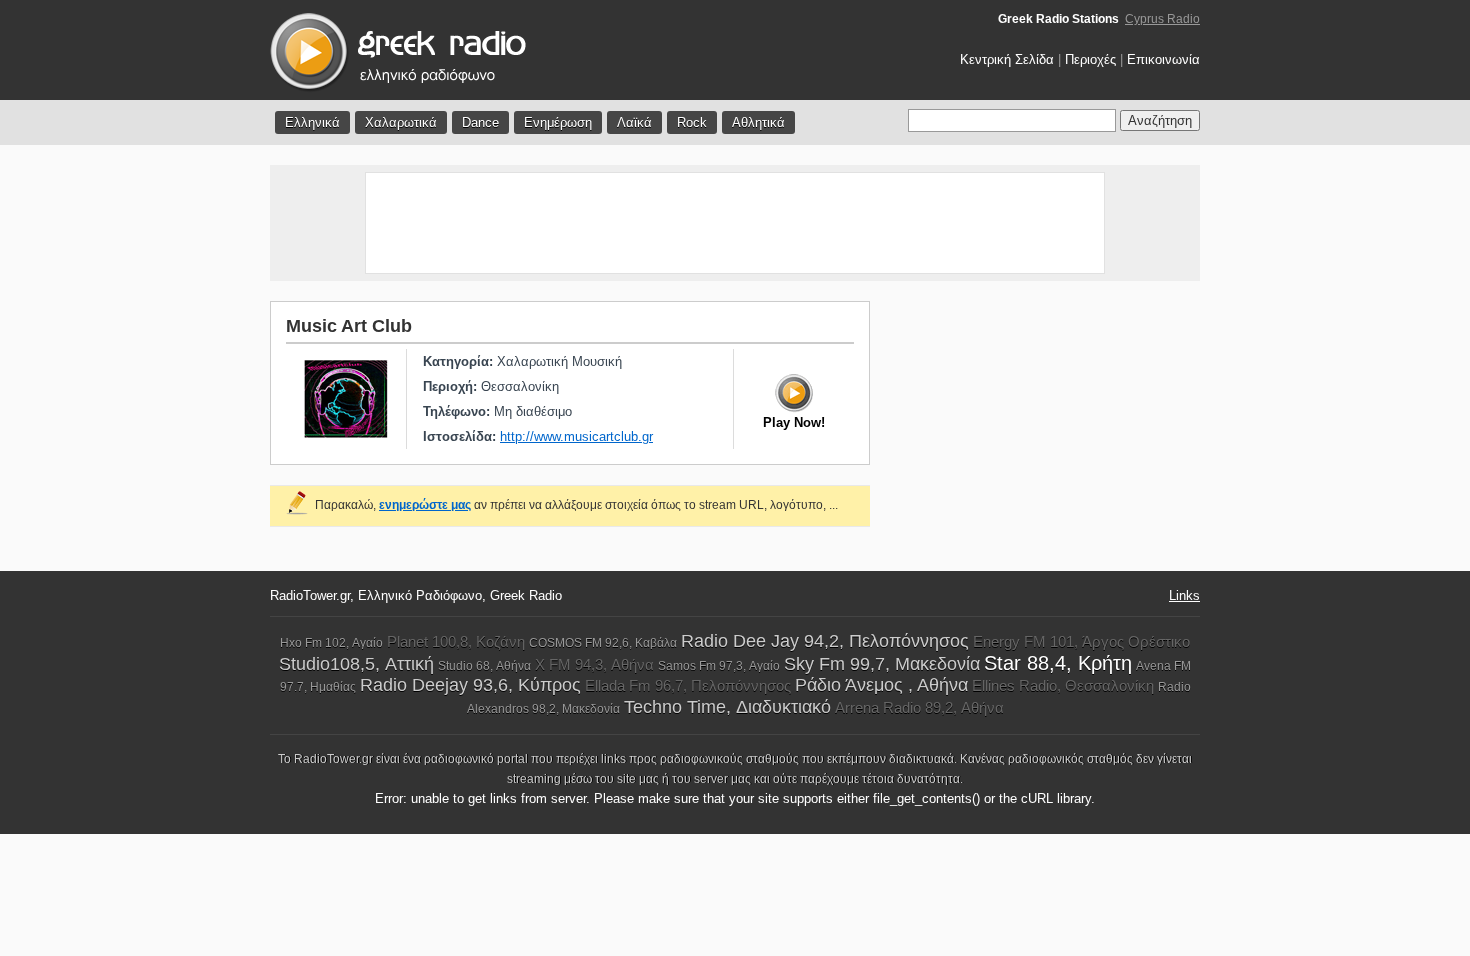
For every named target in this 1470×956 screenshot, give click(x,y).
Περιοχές (1090, 59)
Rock (692, 122)
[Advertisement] (735, 223)
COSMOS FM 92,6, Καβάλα (603, 643)
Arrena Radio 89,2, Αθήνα (919, 707)
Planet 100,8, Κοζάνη (456, 641)
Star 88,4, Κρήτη (1058, 663)
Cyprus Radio (1162, 19)
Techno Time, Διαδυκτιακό (727, 707)
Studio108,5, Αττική (356, 664)
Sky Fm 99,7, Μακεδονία (882, 664)
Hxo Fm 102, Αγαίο (331, 643)
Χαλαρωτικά (401, 122)
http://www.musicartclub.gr (576, 436)
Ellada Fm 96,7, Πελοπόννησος (688, 685)
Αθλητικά (758, 122)
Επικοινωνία (1163, 59)
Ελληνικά (312, 122)
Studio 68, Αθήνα (484, 666)
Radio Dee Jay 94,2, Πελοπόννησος (825, 641)
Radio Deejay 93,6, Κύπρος (470, 685)
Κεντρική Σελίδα (1007, 59)
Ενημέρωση (558, 122)
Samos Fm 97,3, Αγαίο (719, 666)
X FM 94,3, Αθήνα (594, 664)
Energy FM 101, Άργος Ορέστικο (1081, 641)
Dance (480, 122)
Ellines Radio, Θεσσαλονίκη (1063, 685)
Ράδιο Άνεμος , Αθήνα (881, 685)
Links (1184, 595)
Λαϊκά (634, 122)
